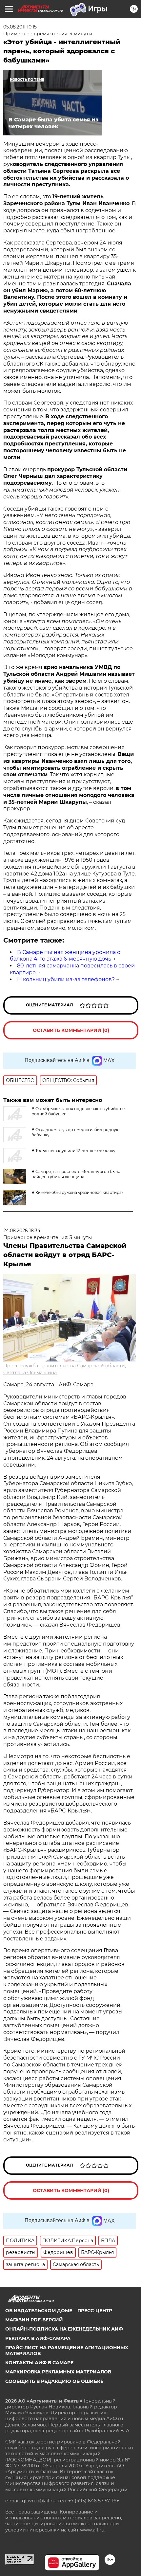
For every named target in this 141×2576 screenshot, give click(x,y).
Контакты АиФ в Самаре (39, 2363)
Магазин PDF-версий (34, 2320)
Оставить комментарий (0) (71, 1030)
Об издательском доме (39, 2311)
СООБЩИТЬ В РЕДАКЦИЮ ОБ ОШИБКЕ (54, 2381)
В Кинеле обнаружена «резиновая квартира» (78, 1192)
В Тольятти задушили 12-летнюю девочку (73, 1151)
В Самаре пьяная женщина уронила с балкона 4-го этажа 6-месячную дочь (65, 956)
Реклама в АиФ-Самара (38, 2338)
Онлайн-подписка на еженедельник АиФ (64, 2329)
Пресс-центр (95, 2311)
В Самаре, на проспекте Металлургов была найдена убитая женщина (76, 1174)
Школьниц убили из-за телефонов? (66, 979)
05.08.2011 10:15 (20, 27)
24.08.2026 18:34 (22, 1231)
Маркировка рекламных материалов (58, 2372)
